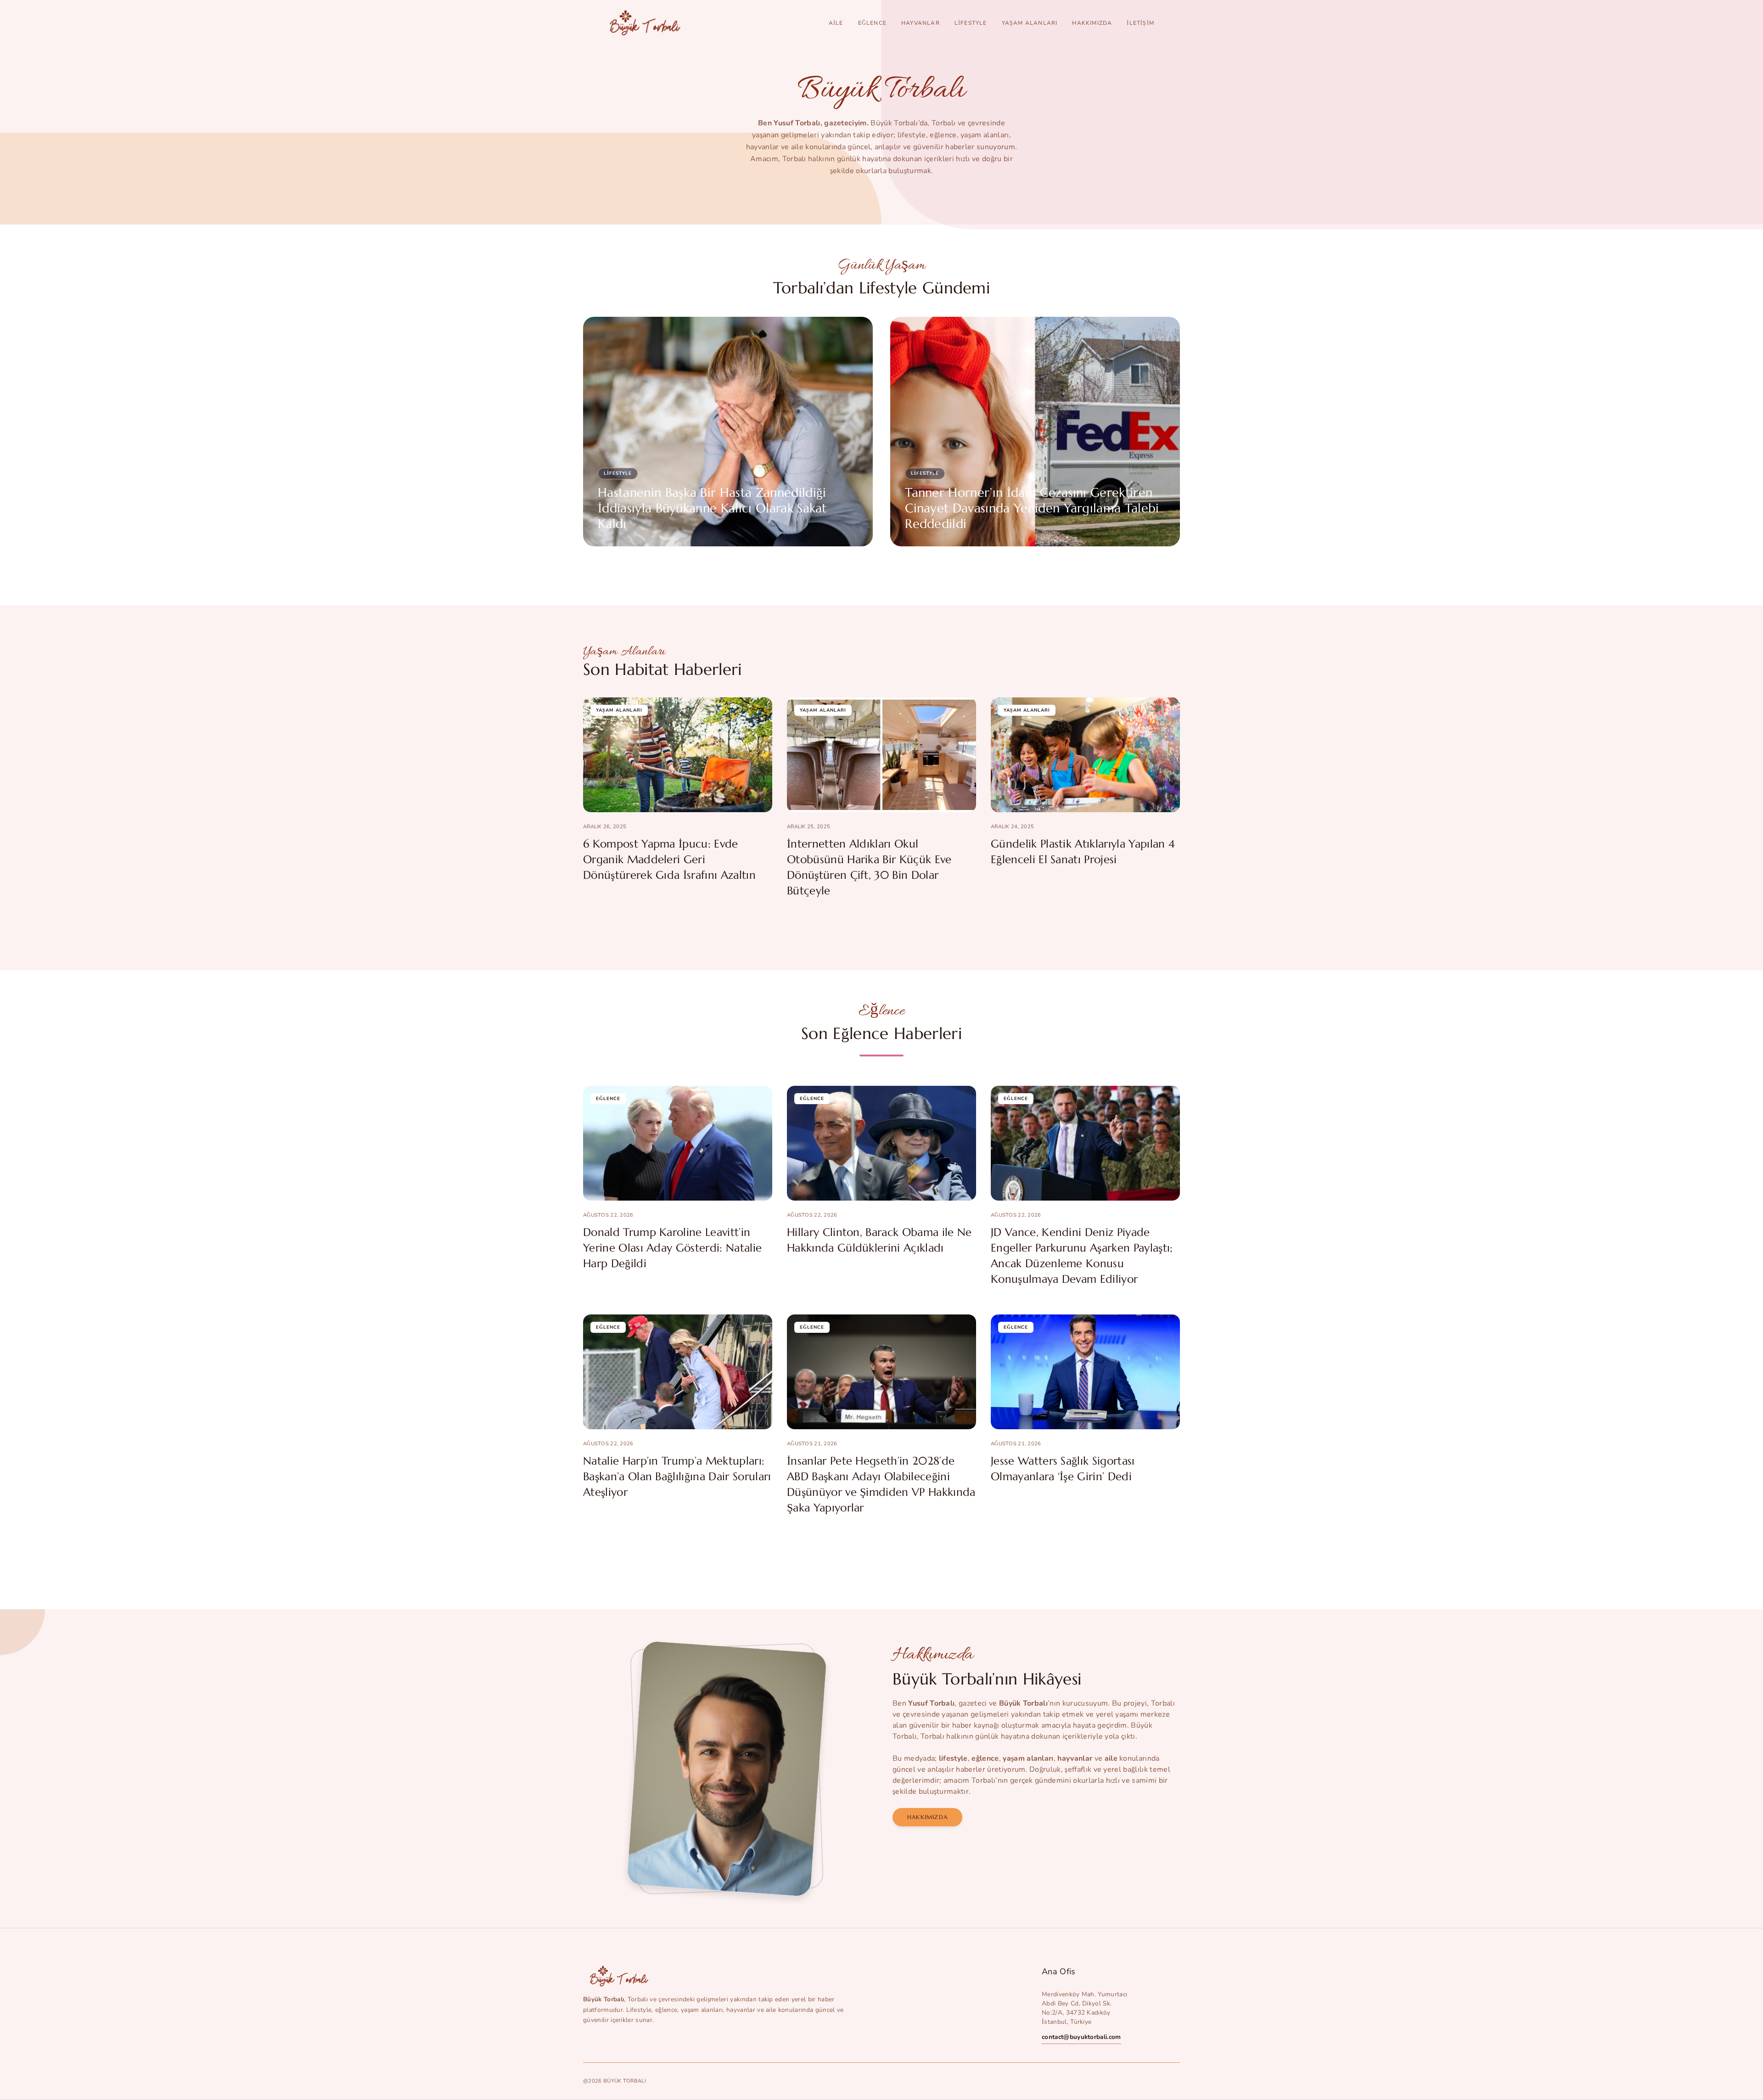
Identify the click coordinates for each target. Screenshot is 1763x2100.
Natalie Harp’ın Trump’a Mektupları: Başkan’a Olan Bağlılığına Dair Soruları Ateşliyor (677, 1477)
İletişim (1140, 23)
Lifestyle (971, 23)
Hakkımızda (1092, 23)
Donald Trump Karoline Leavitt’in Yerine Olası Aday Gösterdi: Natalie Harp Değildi (672, 1248)
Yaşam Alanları (1030, 23)
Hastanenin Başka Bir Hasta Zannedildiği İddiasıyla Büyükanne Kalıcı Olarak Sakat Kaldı (712, 508)
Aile (836, 23)
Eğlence (872, 23)
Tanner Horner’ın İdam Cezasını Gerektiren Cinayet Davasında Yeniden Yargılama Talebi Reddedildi (1032, 508)
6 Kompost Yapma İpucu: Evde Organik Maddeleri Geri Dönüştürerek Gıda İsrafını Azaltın (669, 859)
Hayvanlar (921, 23)
